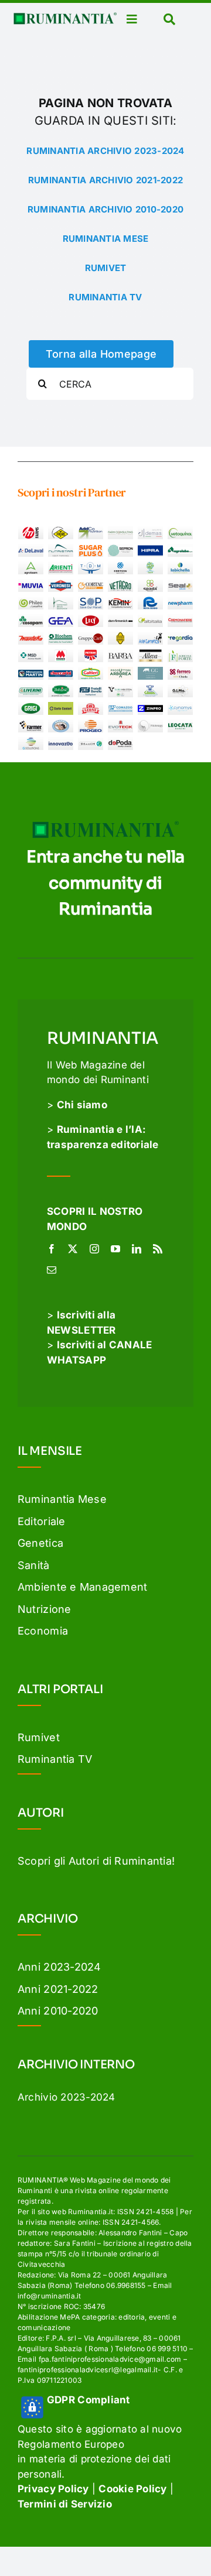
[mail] (52, 1270)
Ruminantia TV (55, 1759)
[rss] (158, 1249)
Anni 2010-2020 (58, 2011)
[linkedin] (137, 1249)
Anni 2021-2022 (58, 1989)
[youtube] (115, 1249)
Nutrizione (45, 1609)
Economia (43, 1631)
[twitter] (73, 1249)
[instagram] (94, 1249)
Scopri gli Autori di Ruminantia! (96, 1861)
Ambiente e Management (82, 1587)
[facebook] (52, 1249)
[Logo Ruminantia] (65, 17)
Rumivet (39, 1737)
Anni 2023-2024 (59, 1967)
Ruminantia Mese (62, 1499)
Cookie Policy (132, 2489)
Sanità (34, 1565)
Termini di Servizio (65, 2504)
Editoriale (42, 1521)
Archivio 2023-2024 (67, 2097)
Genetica (40, 1543)
